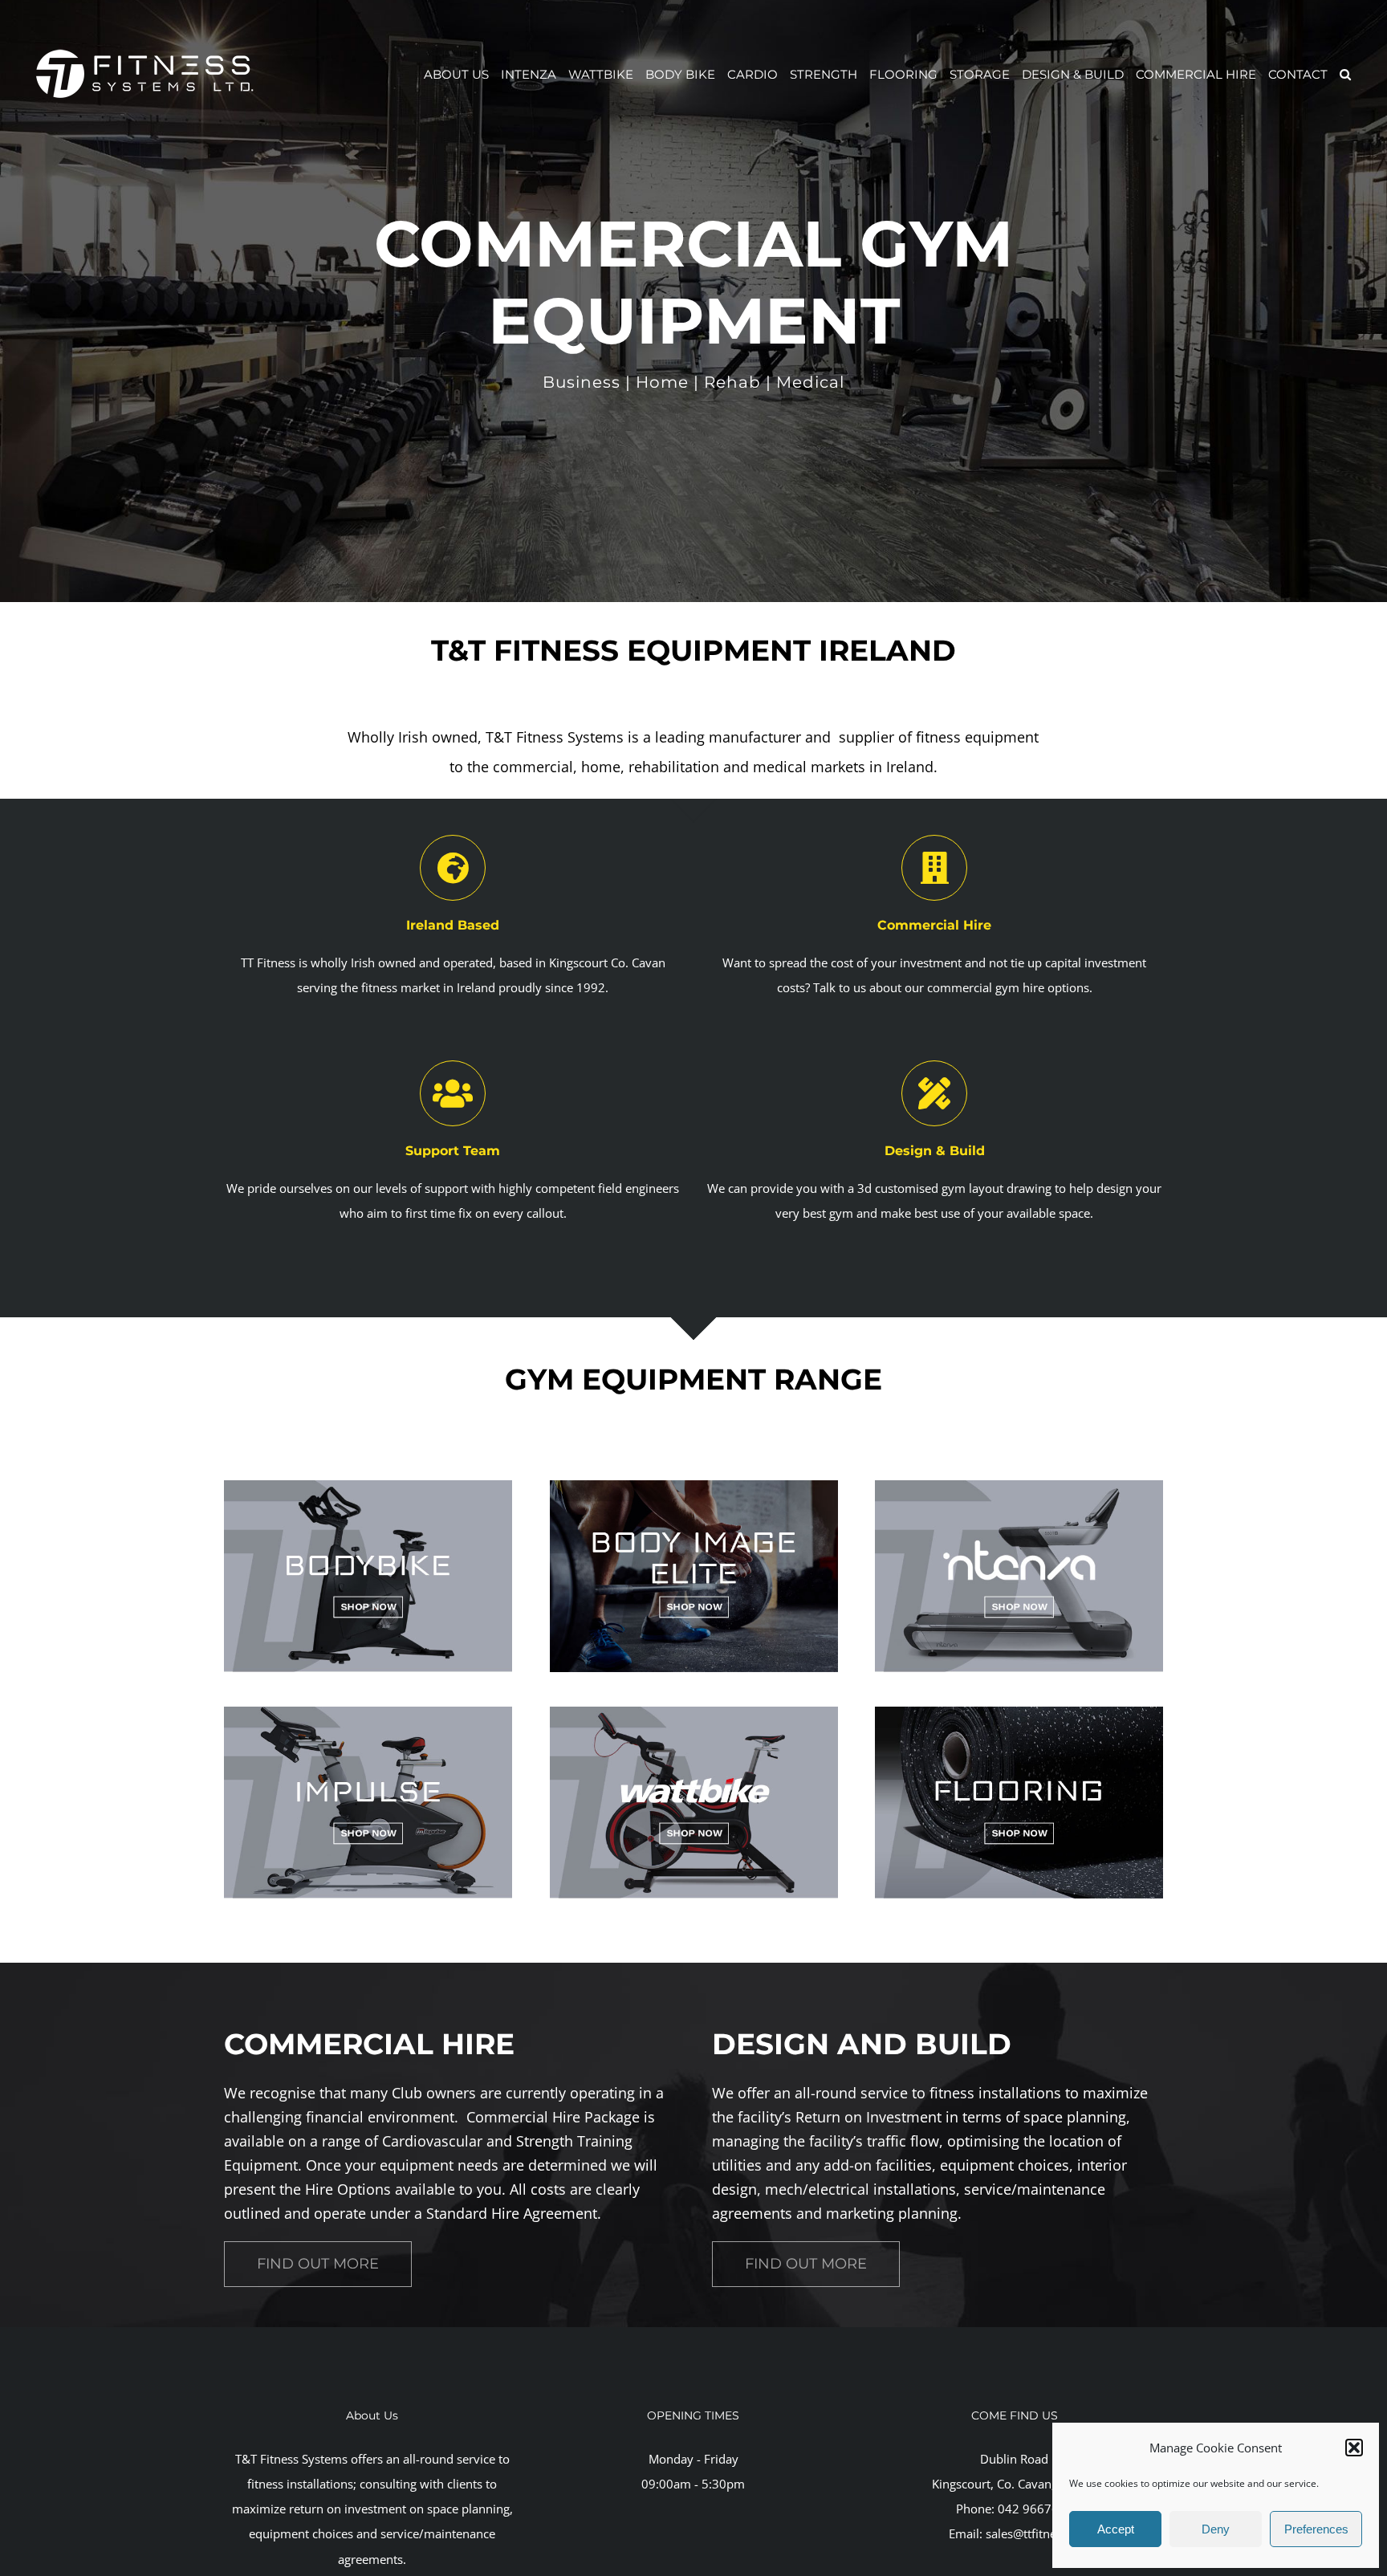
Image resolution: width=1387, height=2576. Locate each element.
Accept (1116, 2529)
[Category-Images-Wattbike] (694, 1712)
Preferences (1316, 2529)
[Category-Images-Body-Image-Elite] (694, 1486)
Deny (1216, 2529)
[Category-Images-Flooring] (1019, 1712)
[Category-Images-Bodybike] (368, 1486)
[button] (1354, 2448)
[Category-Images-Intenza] (1019, 1486)
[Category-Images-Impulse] (368, 1712)
